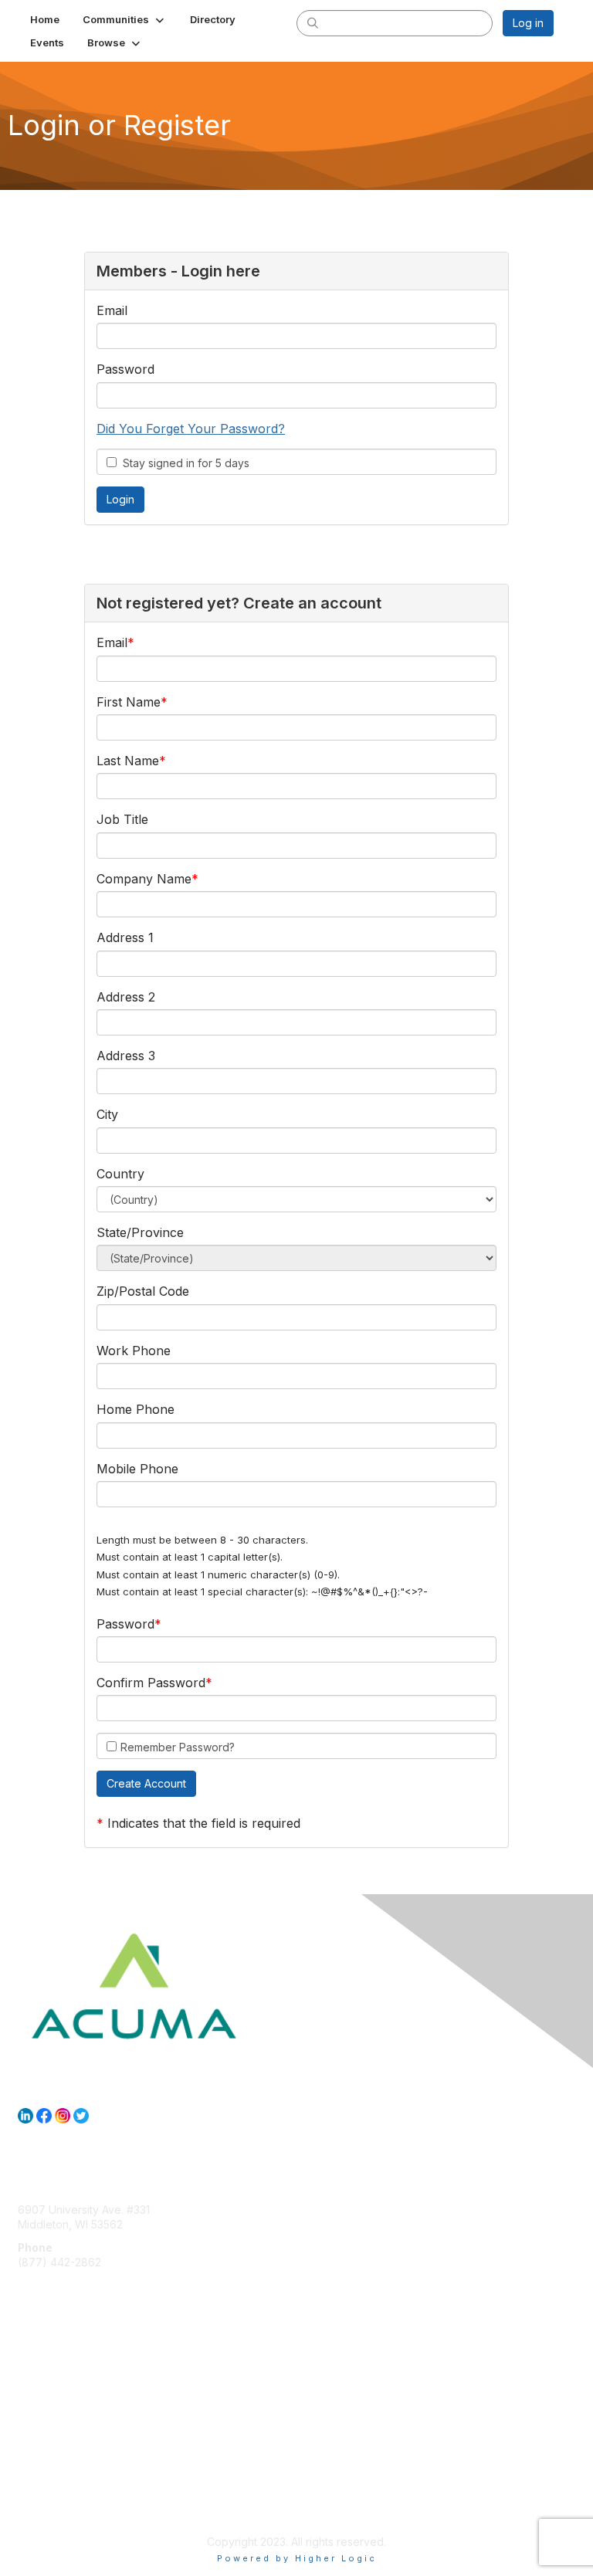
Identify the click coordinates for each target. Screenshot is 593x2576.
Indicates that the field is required (204, 1823)
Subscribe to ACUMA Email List (95, 2379)
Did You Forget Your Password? (191, 429)
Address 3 (126, 1056)
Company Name (144, 879)
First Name (129, 702)
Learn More (47, 2394)
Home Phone (136, 1409)
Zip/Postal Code (143, 1291)
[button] (125, 19)
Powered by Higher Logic (297, 2558)
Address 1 (125, 937)
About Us (41, 2496)
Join (29, 2364)
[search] (313, 22)
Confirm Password (151, 1683)
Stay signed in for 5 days (183, 463)
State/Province (140, 1232)
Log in (528, 23)
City (107, 1114)
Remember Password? (178, 1747)
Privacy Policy (54, 2511)
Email (112, 310)
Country (120, 1174)
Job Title (122, 819)
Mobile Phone (137, 1469)
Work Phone (134, 1351)
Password (125, 369)
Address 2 (126, 997)
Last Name (128, 761)
